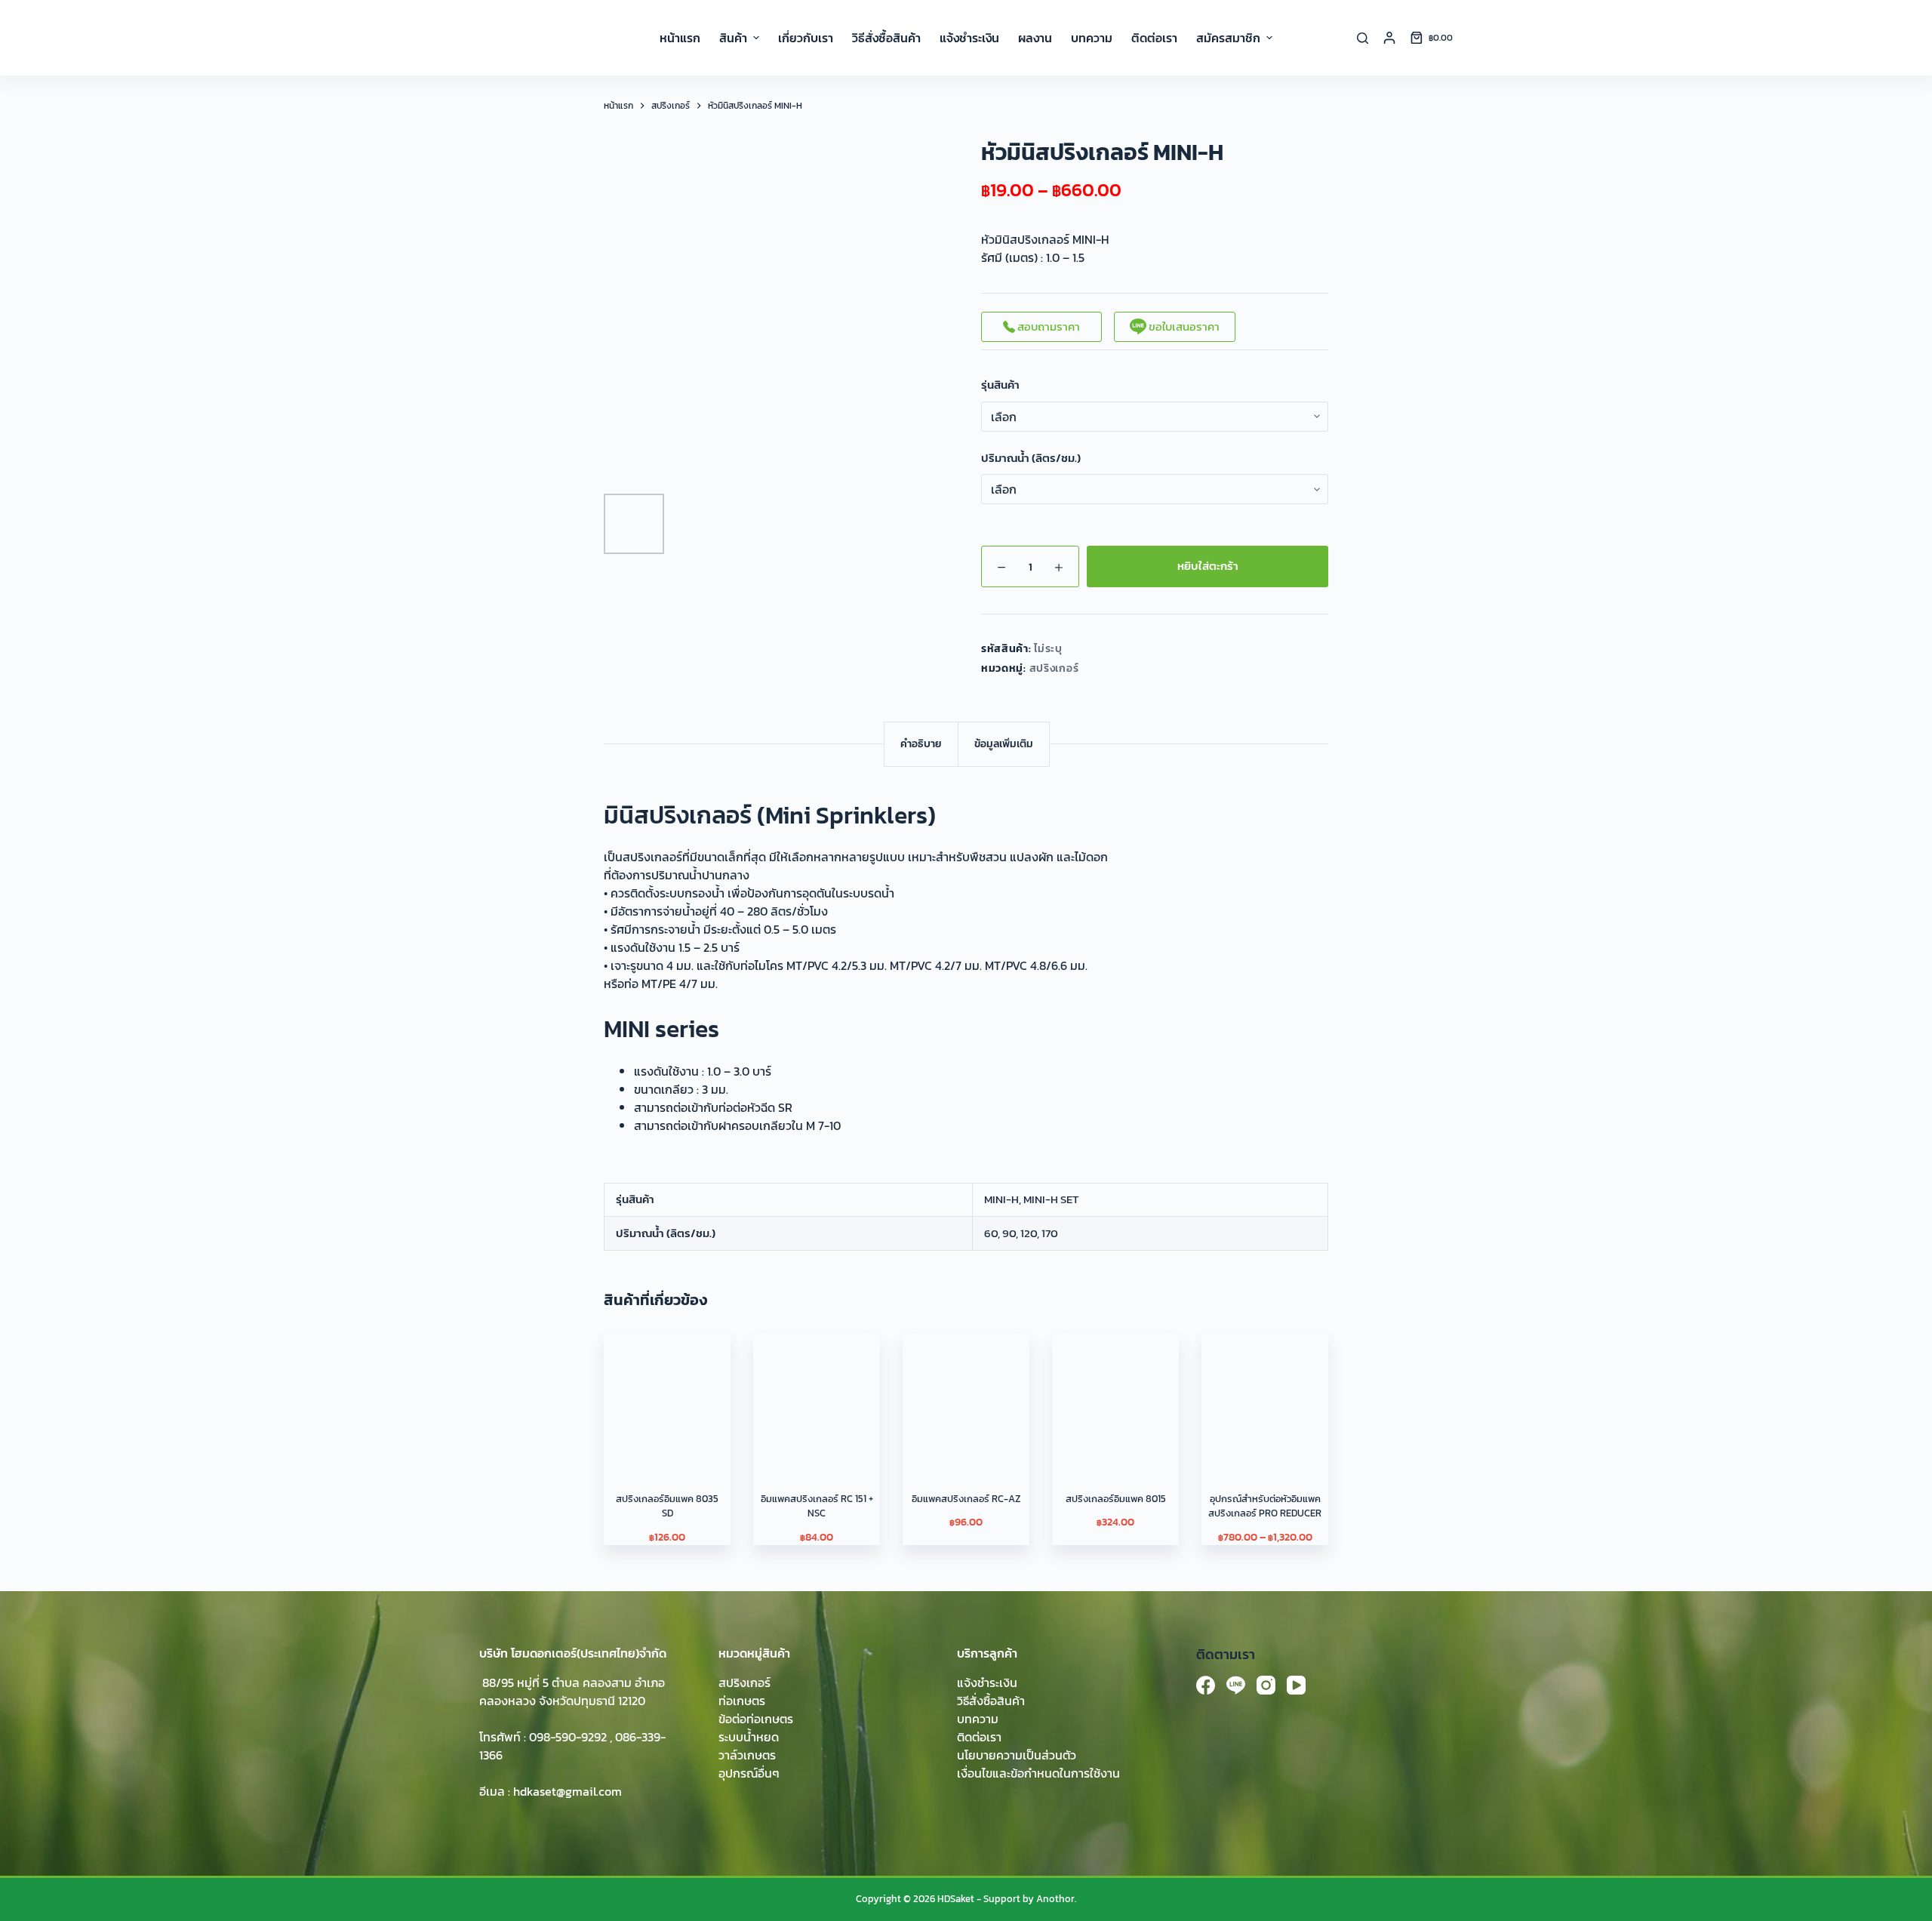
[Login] (1389, 38)
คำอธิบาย (921, 744)
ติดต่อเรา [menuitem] (1154, 38)
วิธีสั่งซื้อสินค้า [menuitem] (886, 38)
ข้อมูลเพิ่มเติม (1004, 744)
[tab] (921, 744)
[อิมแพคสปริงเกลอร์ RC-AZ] (966, 1397)
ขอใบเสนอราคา (1183, 326)
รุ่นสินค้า (1000, 385)
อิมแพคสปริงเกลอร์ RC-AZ (966, 1499)
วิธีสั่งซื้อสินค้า (991, 1701)
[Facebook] (1206, 1685)
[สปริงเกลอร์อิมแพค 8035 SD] (667, 1397)
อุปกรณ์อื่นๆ (749, 1773)
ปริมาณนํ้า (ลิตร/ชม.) (1031, 458)
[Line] (1236, 1685)
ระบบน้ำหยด (749, 1737)
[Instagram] (1266, 1685)
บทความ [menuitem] (1092, 38)
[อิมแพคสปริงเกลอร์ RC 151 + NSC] (817, 1397)
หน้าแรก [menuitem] (680, 38)
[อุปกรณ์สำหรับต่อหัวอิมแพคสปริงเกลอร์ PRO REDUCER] (1265, 1397)
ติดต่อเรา (979, 1737)
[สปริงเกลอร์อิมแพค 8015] (1115, 1397)
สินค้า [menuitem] (733, 38)
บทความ (978, 1719)
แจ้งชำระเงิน (987, 1682)
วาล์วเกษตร (747, 1755)
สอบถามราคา (1048, 326)
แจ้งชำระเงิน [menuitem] (969, 38)
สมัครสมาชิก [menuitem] (1228, 38)
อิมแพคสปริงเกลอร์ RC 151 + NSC (817, 1506)
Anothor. (1056, 1899)
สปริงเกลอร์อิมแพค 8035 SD (667, 1506)
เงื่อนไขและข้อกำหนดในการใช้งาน (1038, 1773)
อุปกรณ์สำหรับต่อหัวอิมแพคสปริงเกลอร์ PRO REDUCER (1265, 1506)
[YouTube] (1296, 1685)
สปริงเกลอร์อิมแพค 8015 (1116, 1499)
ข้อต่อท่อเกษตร (756, 1719)
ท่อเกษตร (742, 1701)
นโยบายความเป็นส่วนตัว (1017, 1755)
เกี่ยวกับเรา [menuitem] (806, 38)
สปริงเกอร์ (1054, 668)
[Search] (1363, 38)
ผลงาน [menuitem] (1035, 38)
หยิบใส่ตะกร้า (1208, 566)
